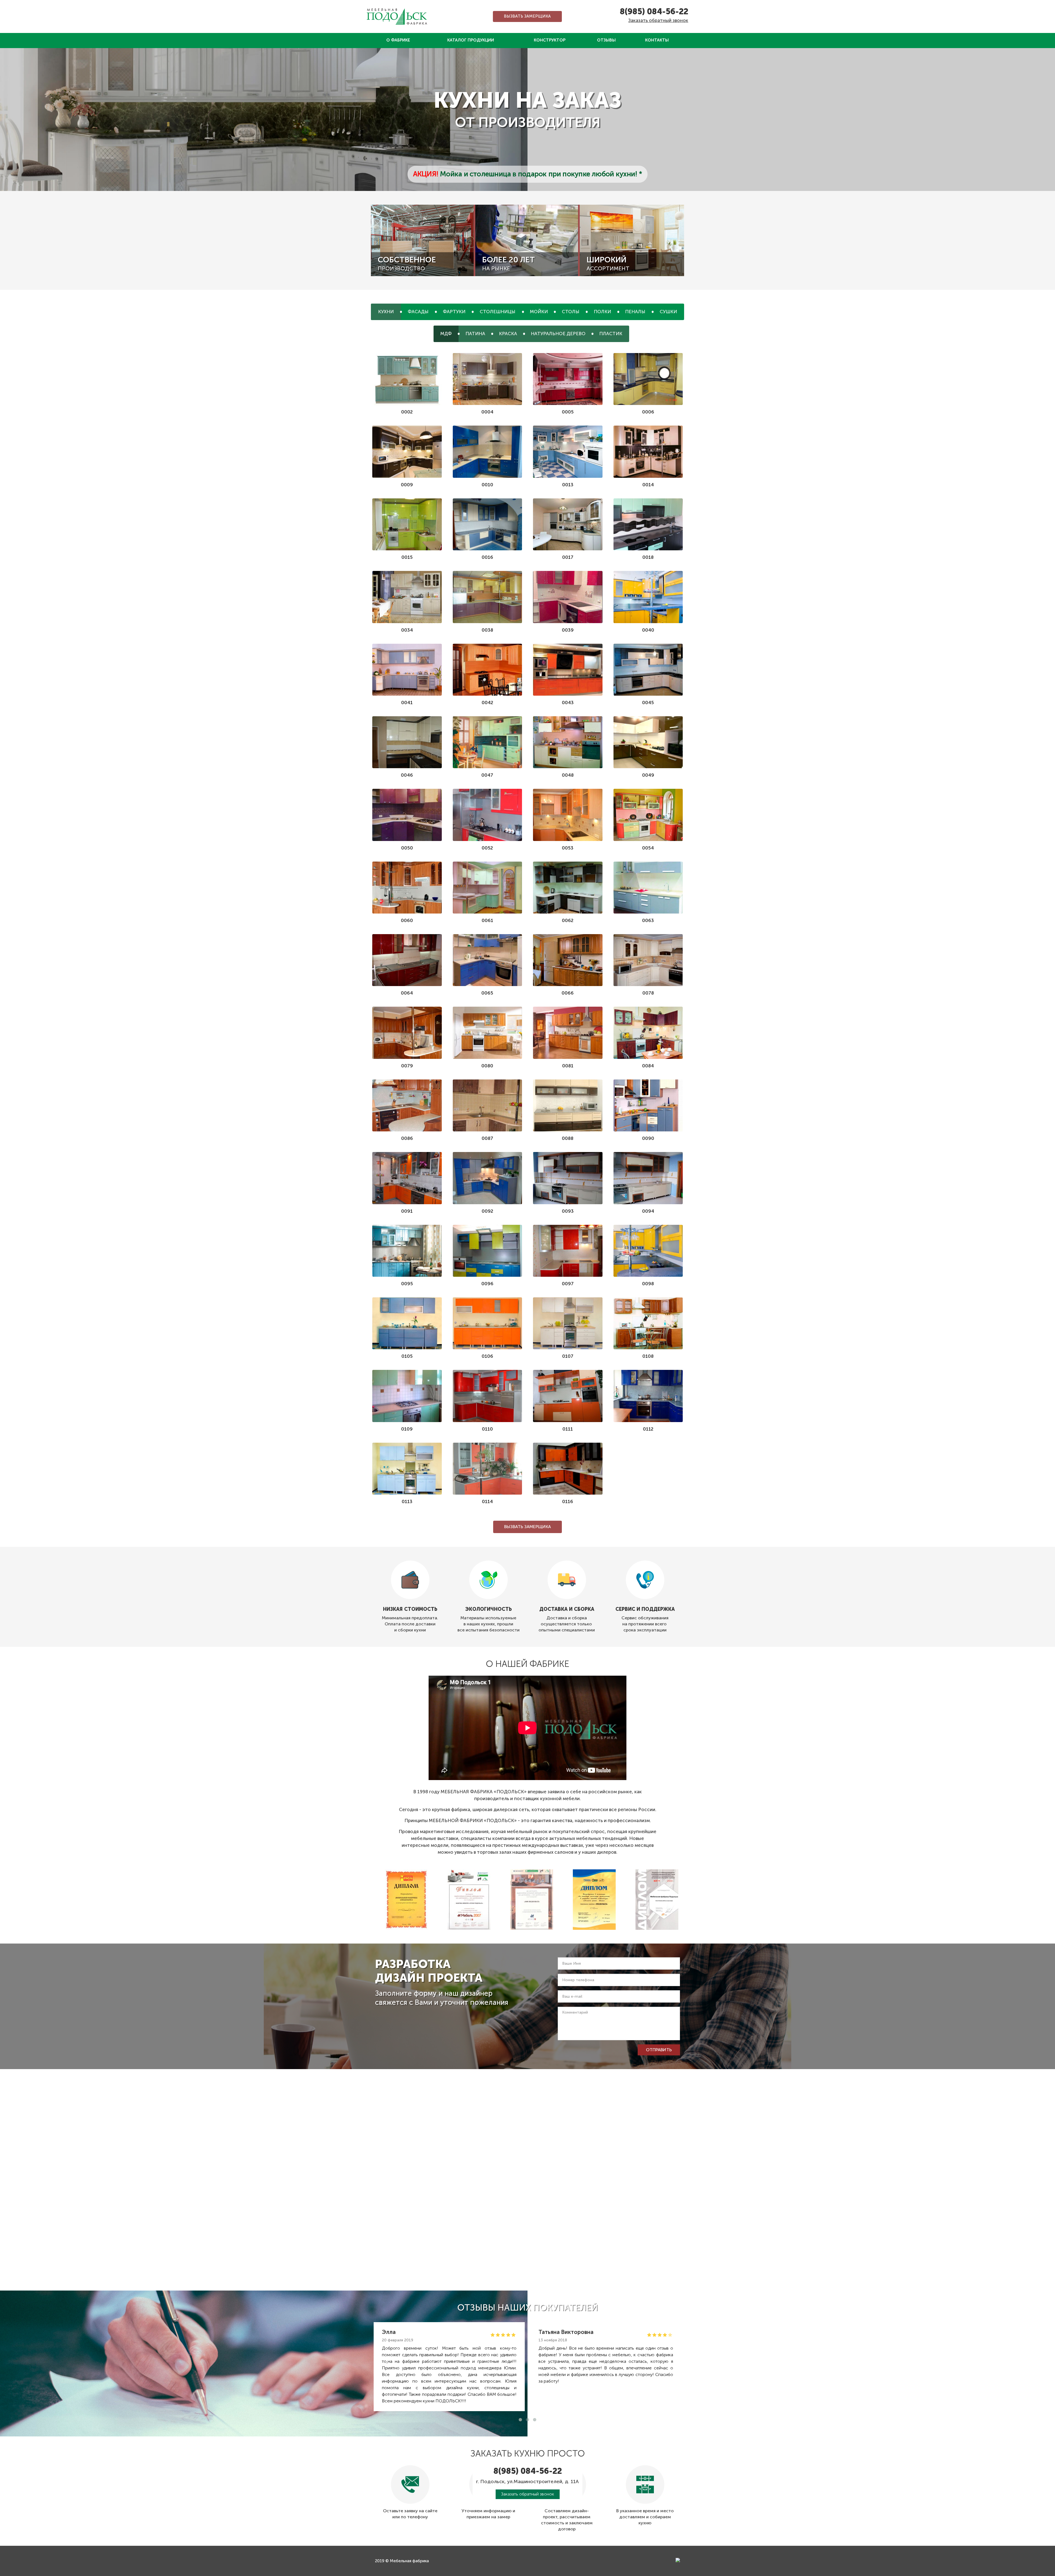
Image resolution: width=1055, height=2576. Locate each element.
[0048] (568, 742)
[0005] (568, 379)
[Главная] (397, 16)
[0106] (488, 1323)
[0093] (568, 1178)
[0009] (407, 452)
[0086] (407, 1105)
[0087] (488, 1105)
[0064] (407, 960)
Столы (571, 312)
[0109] (407, 1396)
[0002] (407, 379)
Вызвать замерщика (527, 16)
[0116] (568, 1469)
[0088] (568, 1105)
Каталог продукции (471, 40)
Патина (475, 334)
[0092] (488, 1178)
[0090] (648, 1105)
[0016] (488, 524)
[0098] (648, 1251)
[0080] (488, 1033)
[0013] (568, 452)
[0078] (648, 960)
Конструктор (550, 40)
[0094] (648, 1178)
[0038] (488, 597)
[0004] (488, 379)
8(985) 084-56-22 (654, 12)
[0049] (648, 742)
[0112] (648, 1396)
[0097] (568, 1251)
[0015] (407, 524)
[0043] (568, 670)
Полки (602, 312)
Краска (508, 334)
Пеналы (635, 312)
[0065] (488, 960)
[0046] (407, 742)
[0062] (568, 888)
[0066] (568, 960)
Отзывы (606, 40)
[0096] (488, 1251)
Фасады (418, 312)
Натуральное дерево (558, 334)
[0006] (648, 379)
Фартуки (454, 312)
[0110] (488, 1396)
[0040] (648, 597)
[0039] (568, 597)
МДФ (446, 334)
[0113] (407, 1469)
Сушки (668, 312)
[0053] (568, 815)
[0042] (488, 670)
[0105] (407, 1323)
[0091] (407, 1178)
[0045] (648, 670)
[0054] (648, 815)
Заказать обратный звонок (658, 20)
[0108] (648, 1323)
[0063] (648, 888)
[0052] (488, 815)
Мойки (539, 312)
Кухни (386, 312)
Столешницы (498, 312)
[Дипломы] (406, 1900)
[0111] (568, 1396)
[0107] (568, 1323)
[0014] (648, 452)
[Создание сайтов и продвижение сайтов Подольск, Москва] (678, 2560)
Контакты (657, 40)
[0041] (407, 670)
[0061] (488, 888)
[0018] (648, 524)
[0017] (568, 524)
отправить (659, 2050)
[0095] (407, 1251)
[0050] (407, 815)
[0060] (407, 888)
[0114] (488, 1469)
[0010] (488, 452)
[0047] (488, 742)
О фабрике (398, 40)
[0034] (407, 597)
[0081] (568, 1033)
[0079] (407, 1033)
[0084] (648, 1033)
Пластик (611, 334)
